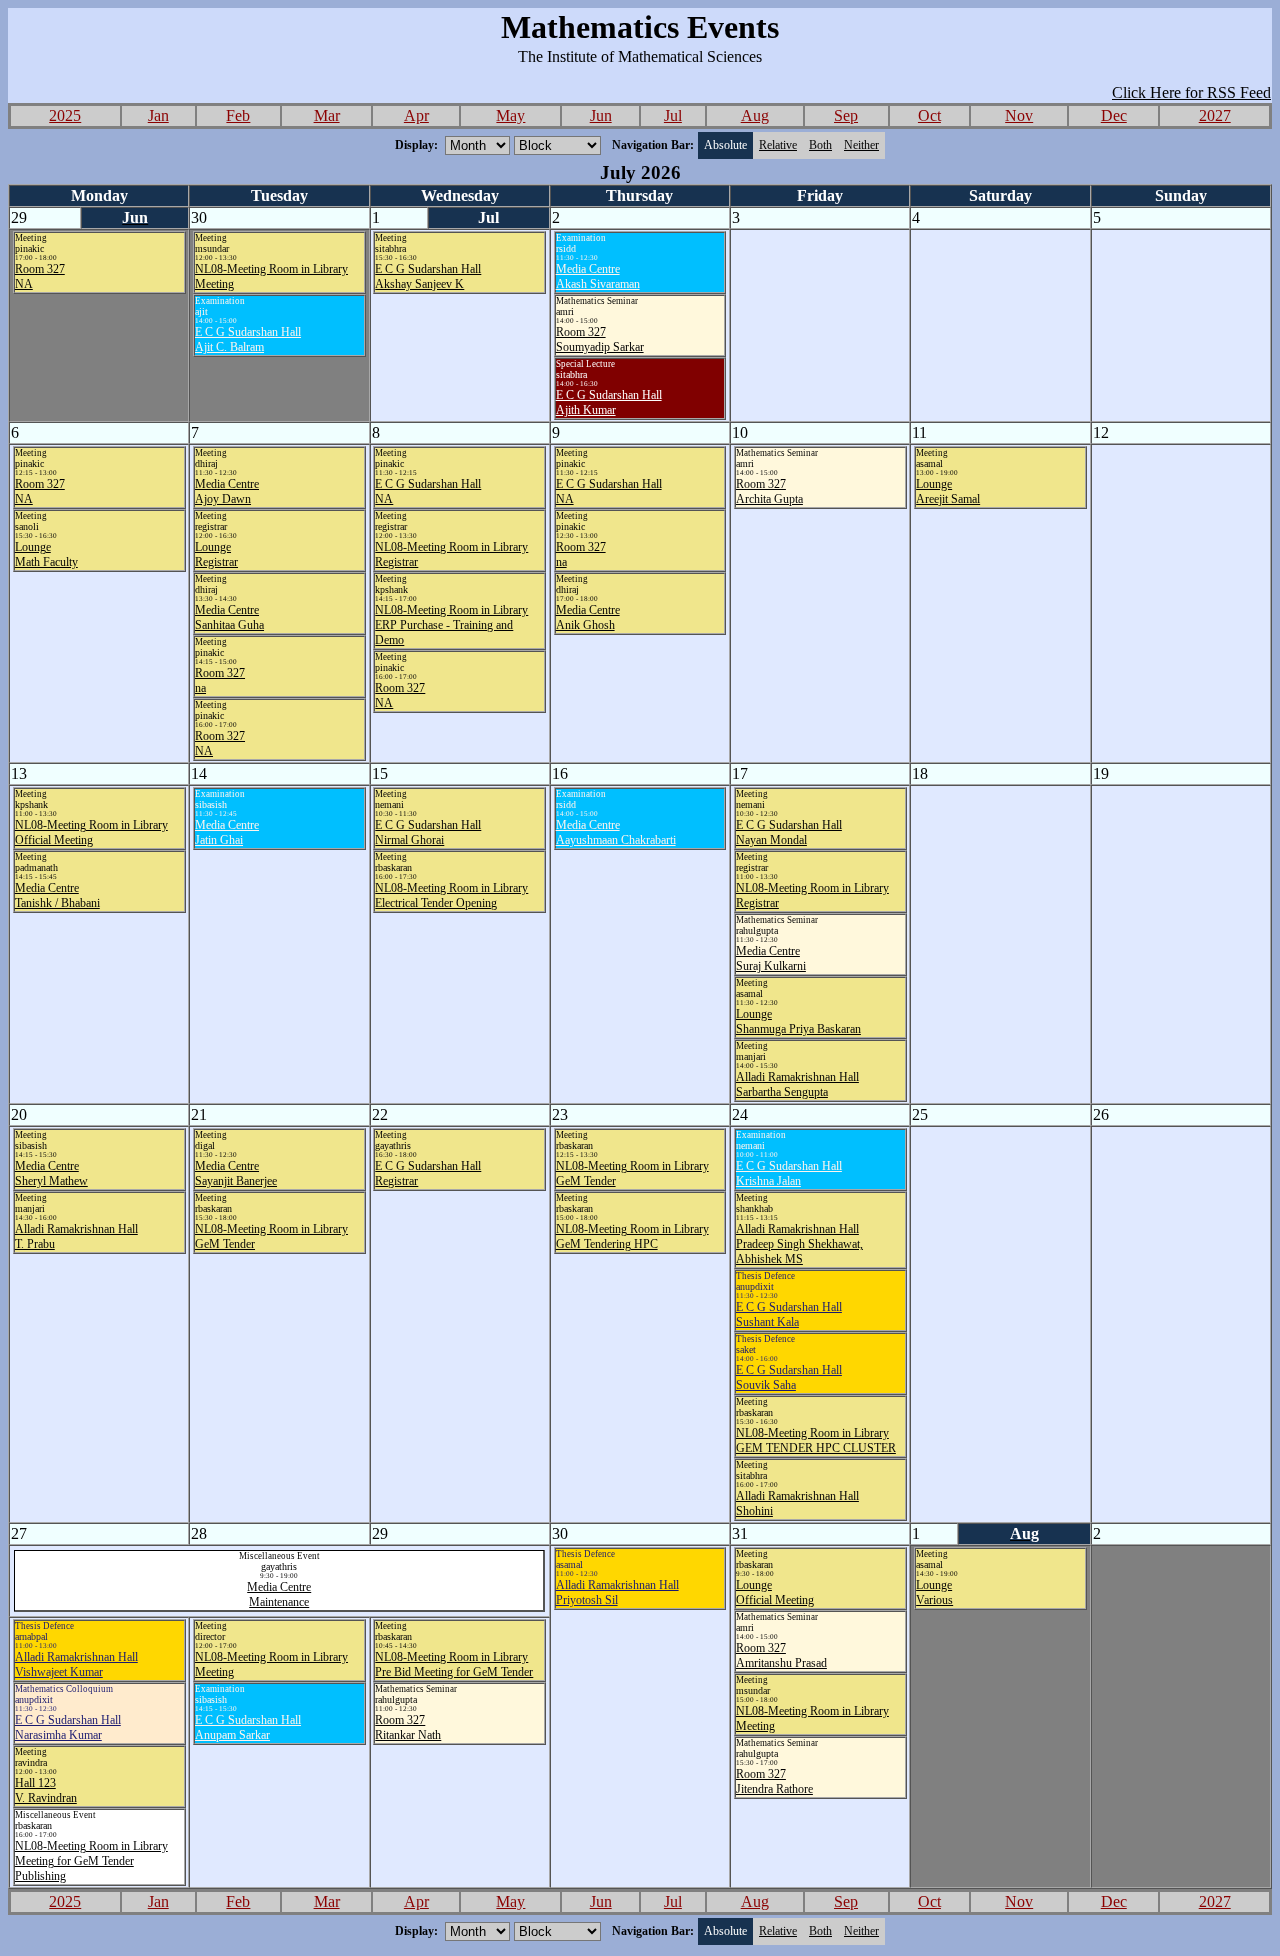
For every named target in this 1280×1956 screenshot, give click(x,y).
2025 (65, 115)
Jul (673, 115)
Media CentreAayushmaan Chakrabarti (616, 832)
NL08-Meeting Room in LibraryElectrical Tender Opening (451, 895)
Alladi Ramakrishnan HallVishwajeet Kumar (76, 1664)
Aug (755, 115)
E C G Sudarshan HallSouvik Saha (789, 1377)
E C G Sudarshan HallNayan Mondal (789, 832)
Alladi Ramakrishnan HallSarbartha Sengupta (797, 1084)
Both (820, 145)
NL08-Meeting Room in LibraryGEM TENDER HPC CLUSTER (816, 1440)
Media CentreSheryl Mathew (51, 1173)
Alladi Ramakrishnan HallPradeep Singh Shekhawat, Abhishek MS (799, 1244)
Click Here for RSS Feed (1191, 92)
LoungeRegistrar (216, 554)
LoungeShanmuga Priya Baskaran (798, 1021)
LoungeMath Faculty (46, 554)
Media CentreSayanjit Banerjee (236, 1173)
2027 (1215, 115)
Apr (416, 115)
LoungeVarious (934, 1592)
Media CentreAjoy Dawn (227, 491)
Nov (1019, 115)
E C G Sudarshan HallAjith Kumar (609, 402)
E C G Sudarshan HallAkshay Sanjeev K (428, 276)
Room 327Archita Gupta (769, 491)
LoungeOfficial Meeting (775, 1592)
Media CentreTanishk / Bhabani (57, 895)
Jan (158, 115)
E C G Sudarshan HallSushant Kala (789, 1314)
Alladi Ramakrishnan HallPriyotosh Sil (617, 1592)
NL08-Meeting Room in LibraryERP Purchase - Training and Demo (451, 625)
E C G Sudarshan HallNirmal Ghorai (428, 832)
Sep (846, 115)
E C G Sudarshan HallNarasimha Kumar (68, 1727)
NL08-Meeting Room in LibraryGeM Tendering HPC (632, 1236)
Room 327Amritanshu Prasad (781, 1655)
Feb (238, 115)
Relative (778, 145)
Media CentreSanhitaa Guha (229, 617)
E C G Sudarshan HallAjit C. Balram (248, 339)
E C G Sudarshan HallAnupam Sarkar (248, 1727)
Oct (929, 115)
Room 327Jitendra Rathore (774, 1781)
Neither (861, 145)
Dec (1114, 115)
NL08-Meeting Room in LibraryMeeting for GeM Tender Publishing (91, 1861)
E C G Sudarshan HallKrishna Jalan (789, 1173)
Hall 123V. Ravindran (46, 1790)
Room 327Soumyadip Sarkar (600, 339)
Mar (327, 115)
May (510, 115)
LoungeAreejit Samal (948, 491)
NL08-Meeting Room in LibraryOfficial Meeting (91, 832)
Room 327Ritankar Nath (408, 1727)
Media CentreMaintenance (279, 1594)
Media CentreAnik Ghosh (588, 617)
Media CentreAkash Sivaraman (598, 276)
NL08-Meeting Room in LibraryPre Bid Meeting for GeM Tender (454, 1664)
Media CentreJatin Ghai (227, 832)
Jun (601, 115)
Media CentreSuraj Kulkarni (771, 958)
